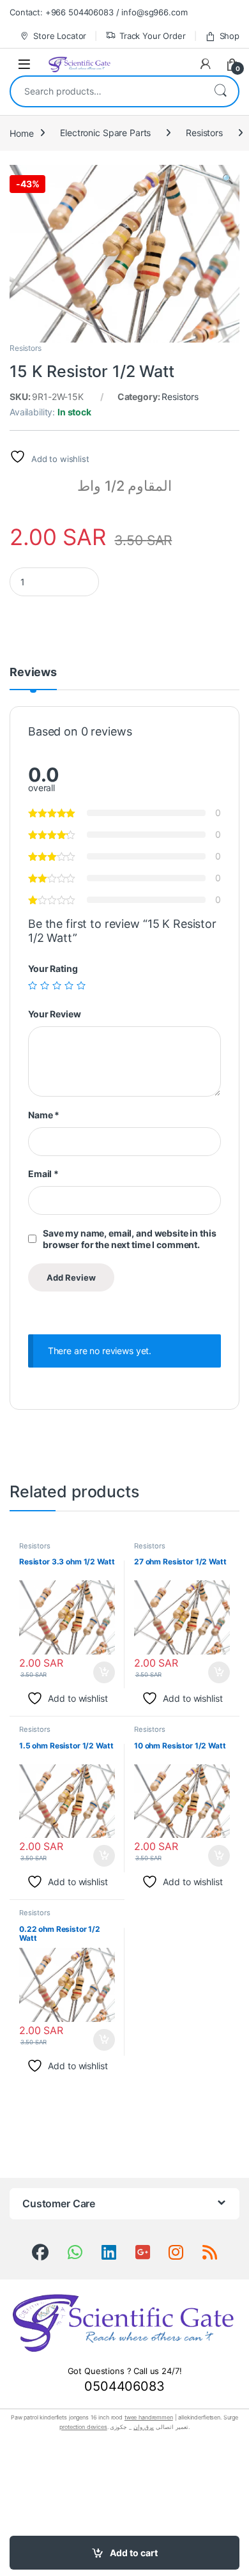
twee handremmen (149, 2417)
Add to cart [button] (104, 1672)
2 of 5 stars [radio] (45, 985)
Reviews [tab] (33, 673)
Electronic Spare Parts (105, 133)
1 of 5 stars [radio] (33, 985)
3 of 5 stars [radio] (57, 985)
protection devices (83, 2427)
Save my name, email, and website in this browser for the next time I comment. (129, 1239)
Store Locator (60, 36)
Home (21, 133)
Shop (230, 36)
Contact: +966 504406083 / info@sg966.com (98, 12)
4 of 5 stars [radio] (69, 985)
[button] (228, 179)
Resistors (204, 133)
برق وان (144, 2427)
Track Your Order (153, 36)
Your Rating (53, 968)
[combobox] (107, 91)
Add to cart (134, 2553)
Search (220, 91)
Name (44, 1115)
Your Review (54, 1014)
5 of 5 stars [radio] (81, 985)
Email (43, 1174)
